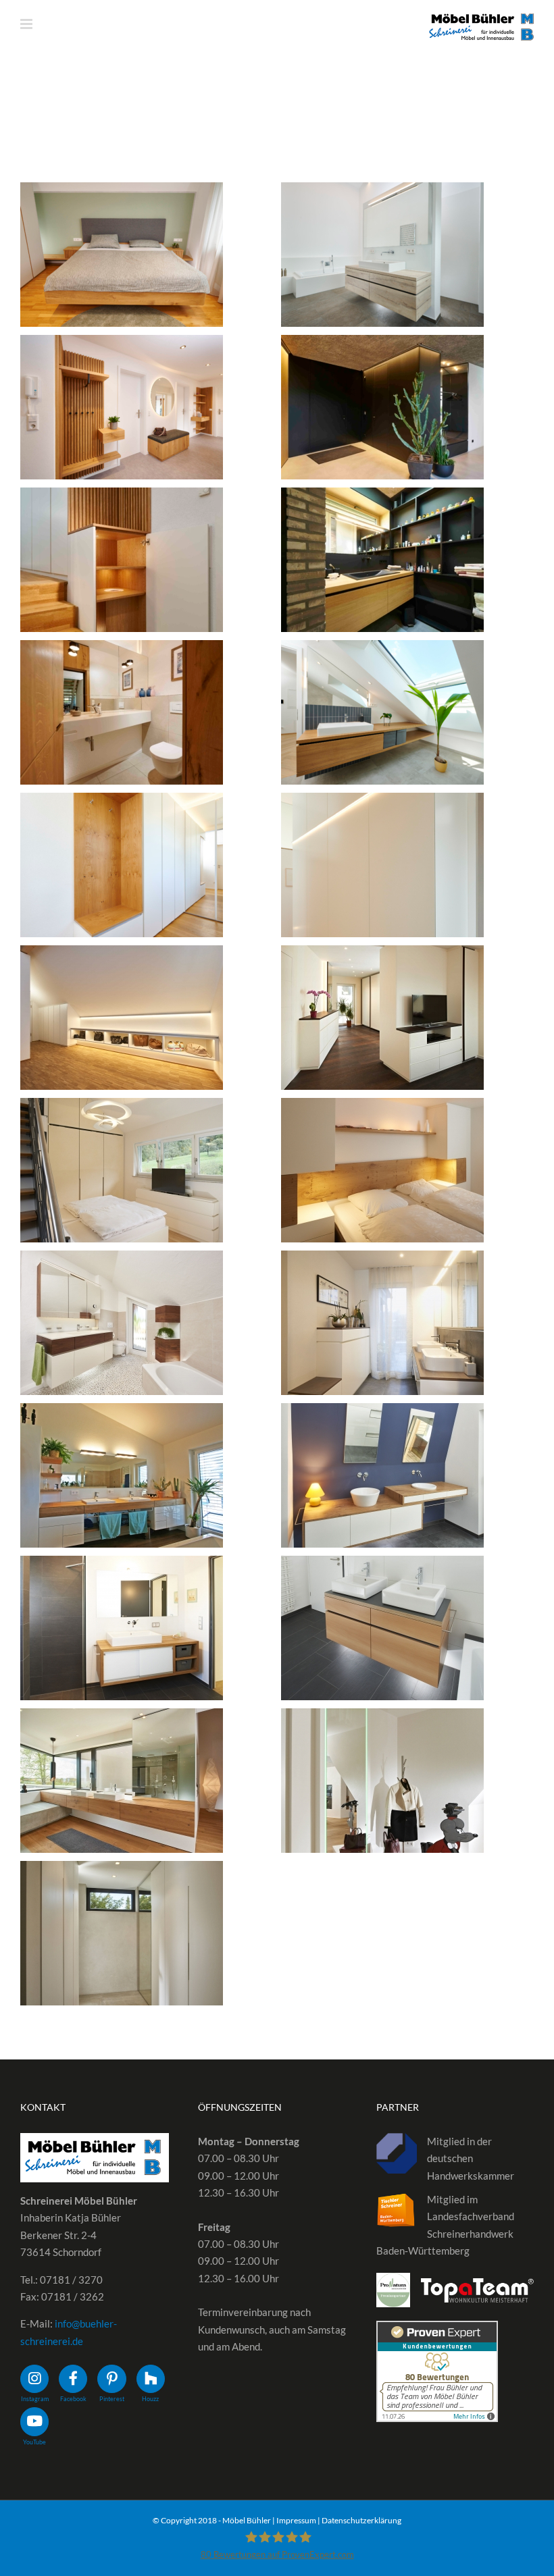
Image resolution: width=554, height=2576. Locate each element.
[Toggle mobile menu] (27, 24)
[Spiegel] (122, 255)
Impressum (296, 2520)
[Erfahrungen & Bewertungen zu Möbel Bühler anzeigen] (437, 2329)
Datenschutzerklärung (361, 2520)
